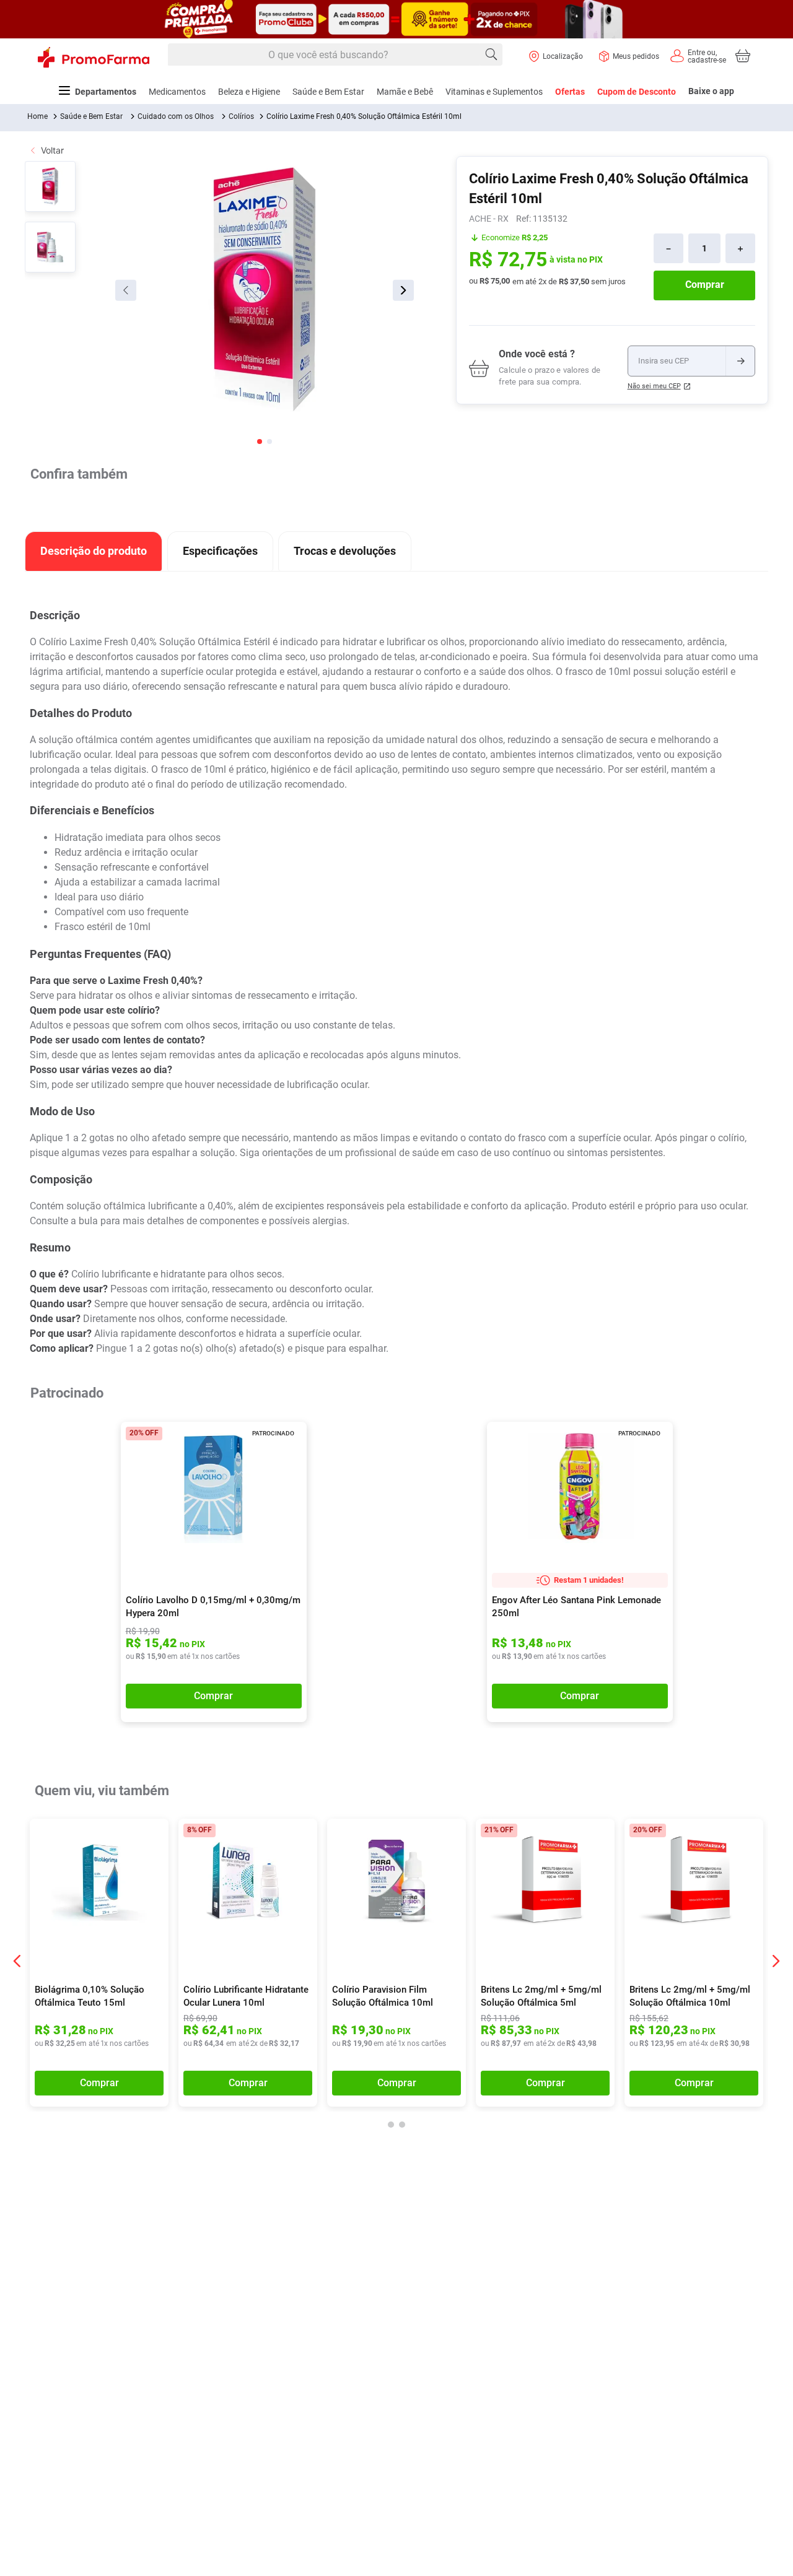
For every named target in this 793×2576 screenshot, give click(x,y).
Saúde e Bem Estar (91, 116)
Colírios (241, 116)
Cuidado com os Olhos (176, 116)
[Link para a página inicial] (37, 116)
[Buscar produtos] (491, 54)
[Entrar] (698, 56)
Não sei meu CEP (654, 386)
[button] (289, 1440)
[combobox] (335, 55)
